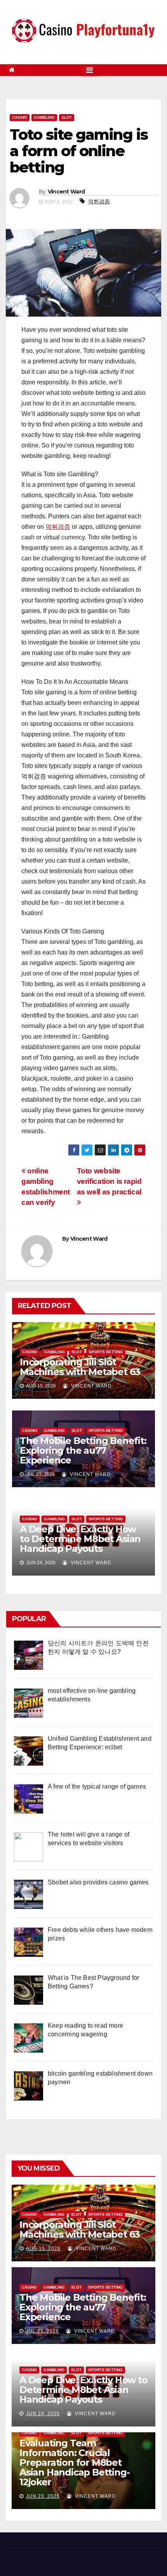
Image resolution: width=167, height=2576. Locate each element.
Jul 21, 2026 (43, 2331)
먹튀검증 (99, 201)
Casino (20, 117)
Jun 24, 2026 (43, 2414)
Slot (67, 117)
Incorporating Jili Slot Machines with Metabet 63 (80, 1367)
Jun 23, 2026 (43, 2496)
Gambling (44, 117)
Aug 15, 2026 (43, 2248)
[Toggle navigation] (90, 70)
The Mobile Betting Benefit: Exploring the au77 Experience (83, 1450)
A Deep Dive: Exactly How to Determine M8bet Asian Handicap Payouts (80, 1539)
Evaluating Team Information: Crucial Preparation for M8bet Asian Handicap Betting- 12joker (74, 2462)
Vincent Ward (66, 192)
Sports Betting (106, 1352)
